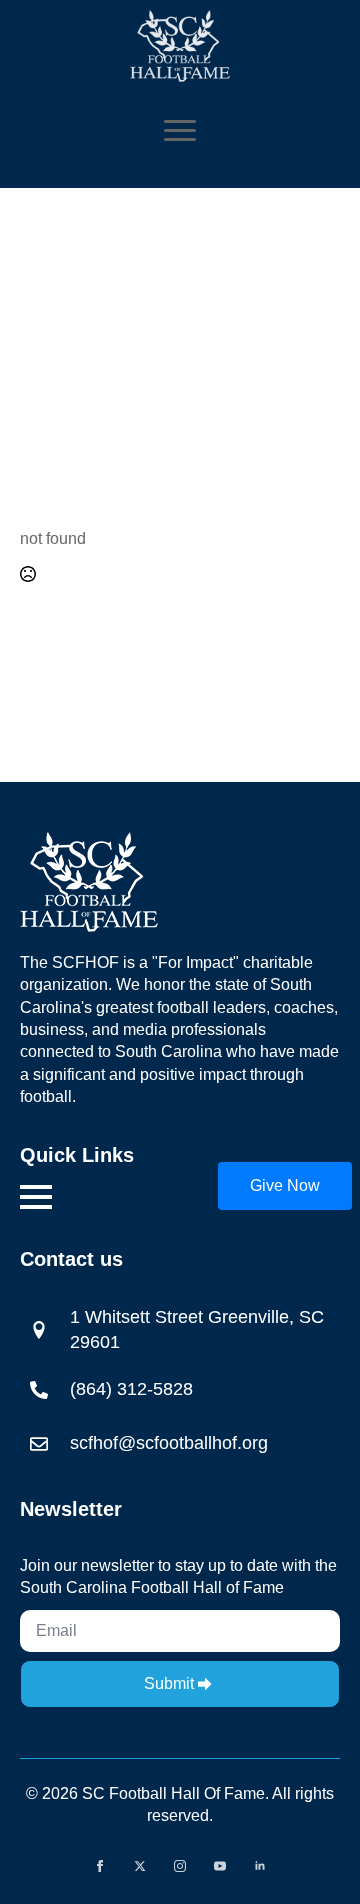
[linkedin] (260, 1866)
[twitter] (140, 1866)
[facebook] (100, 1866)
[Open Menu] (180, 130)
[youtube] (220, 1866)
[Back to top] (315, 1779)
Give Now (285, 1185)
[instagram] (180, 1866)
